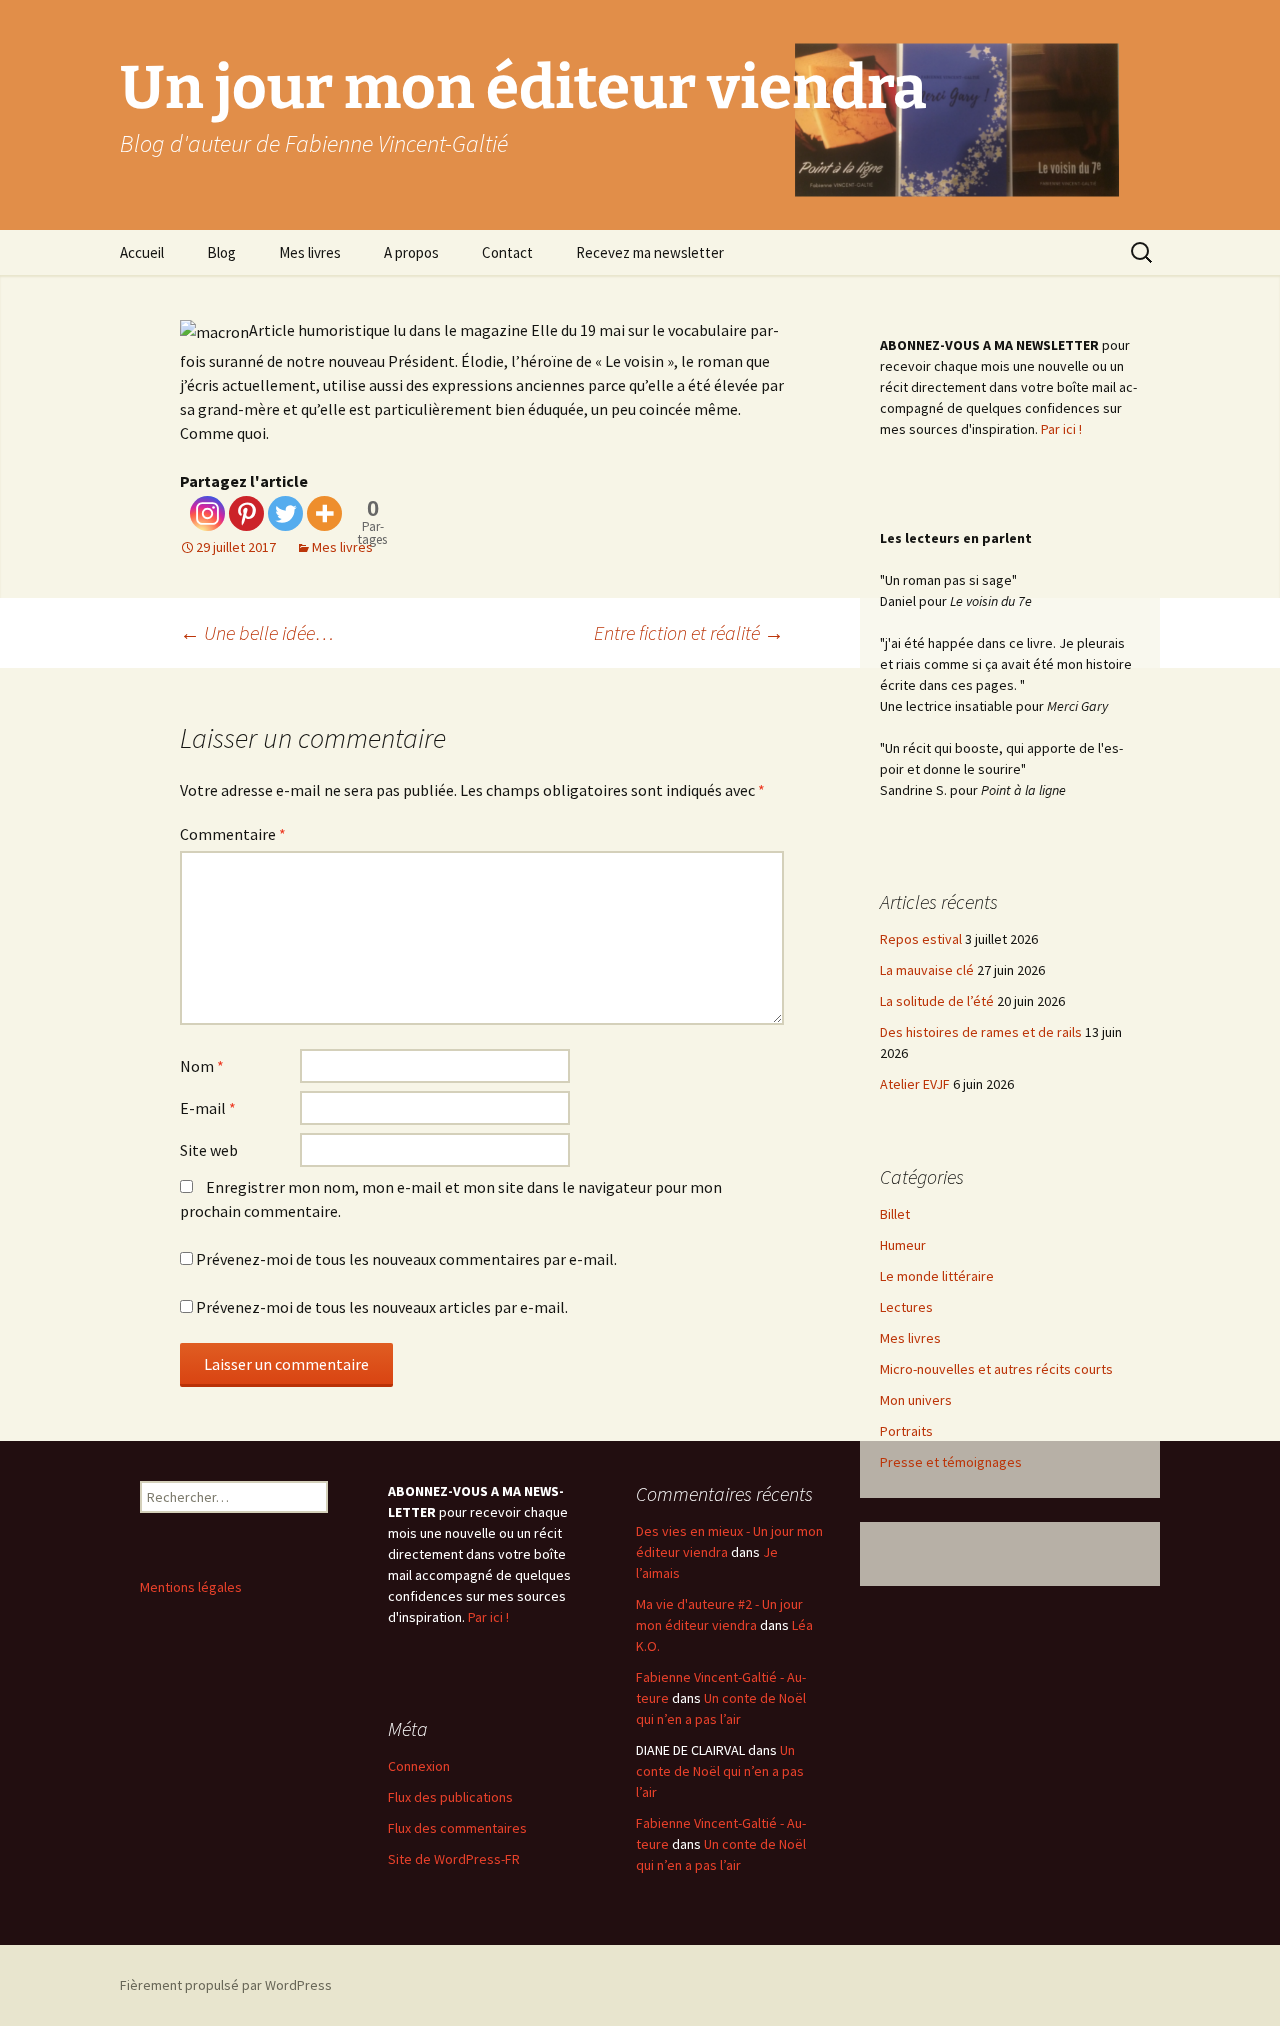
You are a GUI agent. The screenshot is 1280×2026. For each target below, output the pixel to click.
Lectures (906, 1307)
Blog (221, 252)
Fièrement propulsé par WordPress (226, 1985)
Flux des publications (450, 1797)
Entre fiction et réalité (689, 632)
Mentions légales (191, 1587)
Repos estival (921, 939)
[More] (324, 513)
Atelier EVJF (915, 1084)
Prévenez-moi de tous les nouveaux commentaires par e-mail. (406, 1259)
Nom (202, 1066)
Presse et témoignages (951, 1462)
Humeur (903, 1245)
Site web (209, 1150)
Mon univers (916, 1400)
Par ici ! (1061, 429)
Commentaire (233, 834)
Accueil (142, 252)
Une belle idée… (257, 632)
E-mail (208, 1108)
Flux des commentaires (457, 1828)
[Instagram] (207, 513)
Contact (507, 252)
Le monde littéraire (937, 1276)
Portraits (906, 1431)
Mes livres (310, 252)
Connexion (419, 1766)
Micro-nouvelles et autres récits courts (996, 1369)
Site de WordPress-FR (454, 1859)
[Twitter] (285, 513)
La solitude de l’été (937, 1001)
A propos (411, 252)
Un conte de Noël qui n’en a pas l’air (720, 1771)
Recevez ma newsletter (650, 252)
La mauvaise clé (927, 970)
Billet (895, 1214)
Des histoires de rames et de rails (981, 1032)
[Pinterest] (246, 513)
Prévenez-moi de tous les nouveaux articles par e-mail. (382, 1307)
